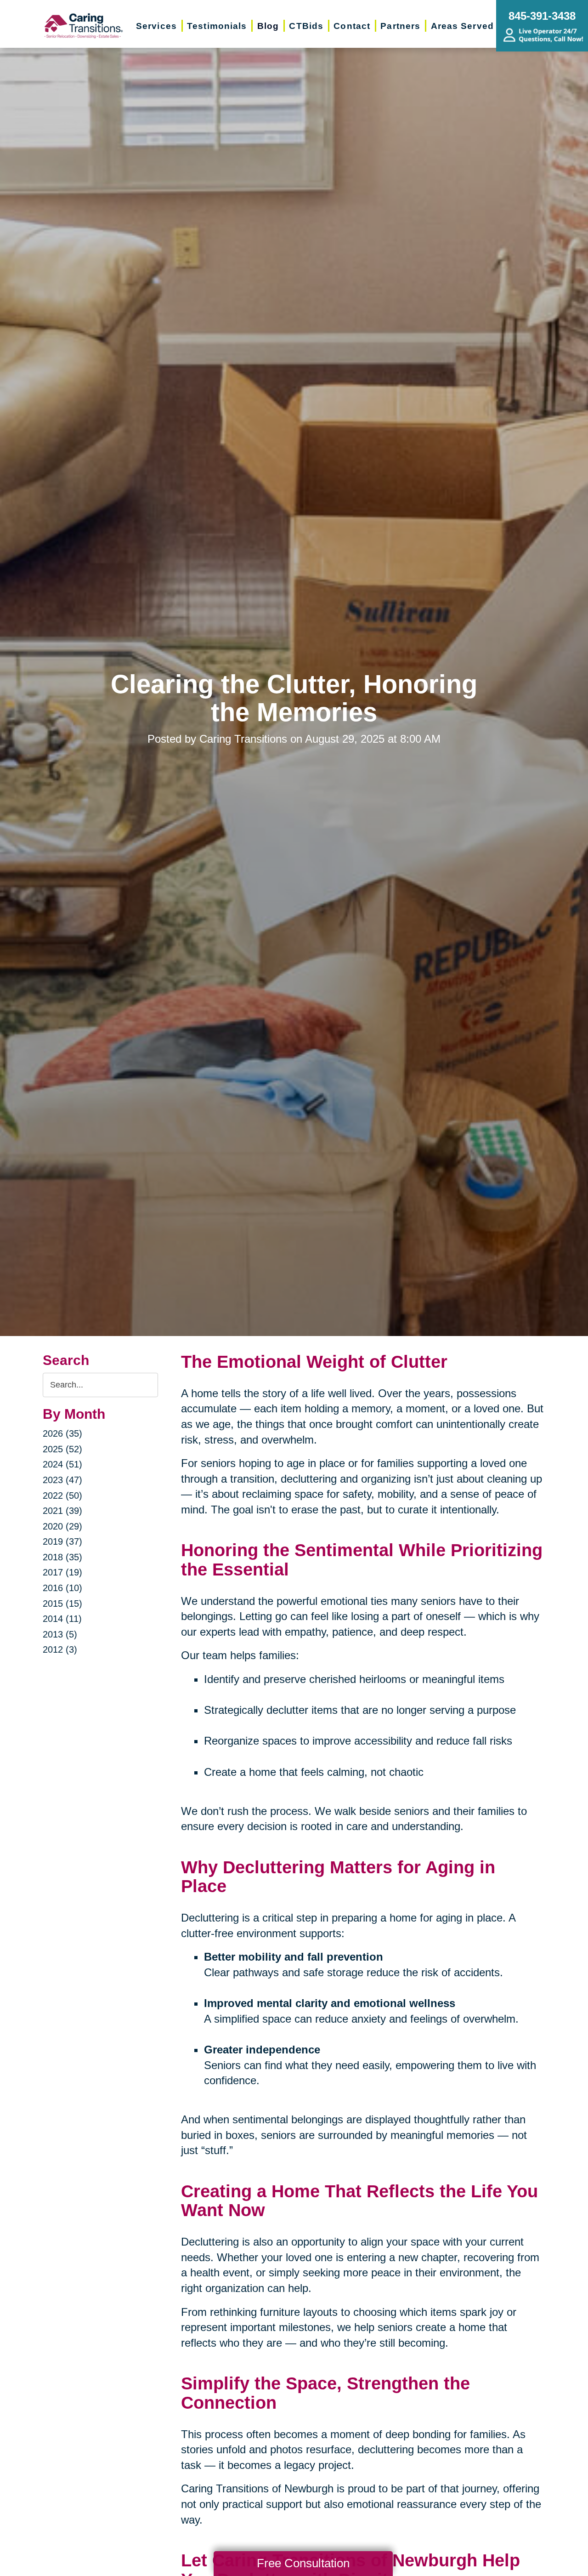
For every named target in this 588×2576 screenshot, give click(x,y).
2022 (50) (62, 1496)
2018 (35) (62, 1557)
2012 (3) (60, 1649)
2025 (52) (62, 1449)
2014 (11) (62, 1619)
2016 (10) (62, 1588)
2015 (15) (62, 1604)
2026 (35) (62, 1433)
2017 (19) (62, 1572)
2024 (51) (62, 1464)
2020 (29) (62, 1526)
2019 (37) (62, 1541)
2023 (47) (62, 1480)
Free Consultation (303, 2563)
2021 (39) (62, 1511)
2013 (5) (60, 1634)
